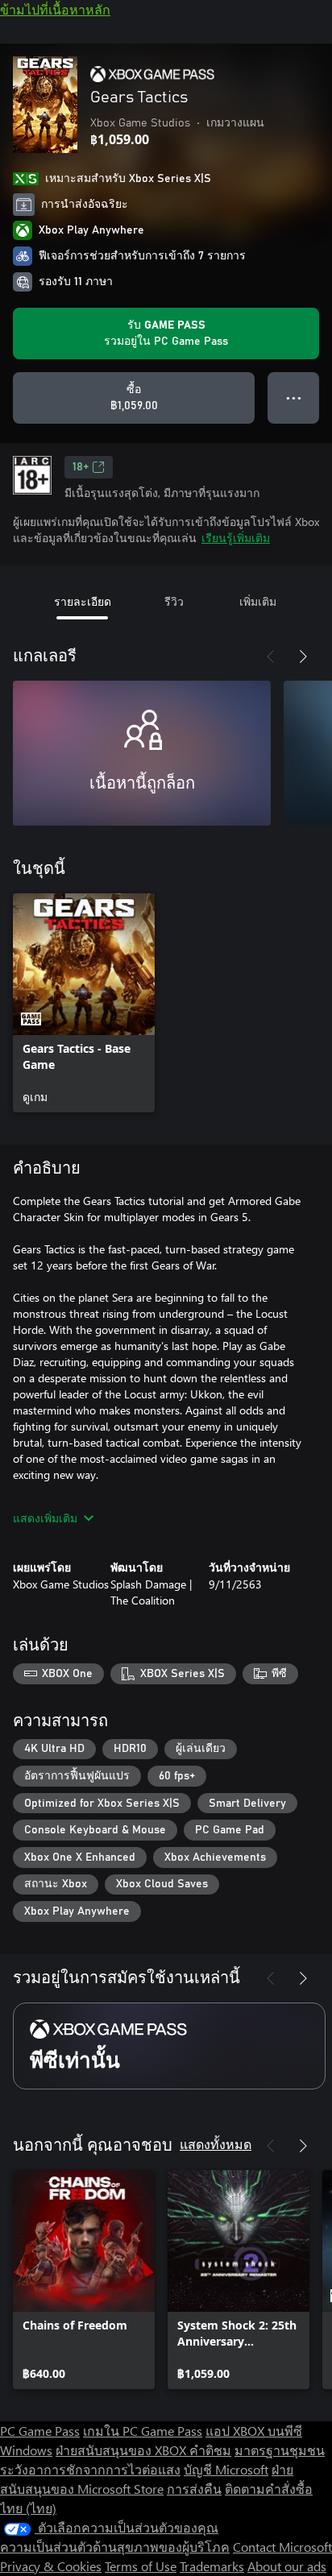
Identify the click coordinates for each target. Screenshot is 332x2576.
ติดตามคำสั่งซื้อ (269, 2489)
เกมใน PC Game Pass (143, 2431)
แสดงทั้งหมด (216, 2144)
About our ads (287, 2566)
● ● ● (294, 398)
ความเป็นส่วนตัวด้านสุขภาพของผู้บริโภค (115, 2547)
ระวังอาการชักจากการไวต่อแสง (90, 2469)
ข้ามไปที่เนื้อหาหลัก (55, 9)
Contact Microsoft (282, 2547)
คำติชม (210, 2450)
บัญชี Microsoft (226, 2469)
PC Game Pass (40, 2431)
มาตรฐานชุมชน (280, 2450)
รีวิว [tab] (174, 601)
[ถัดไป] (303, 656)
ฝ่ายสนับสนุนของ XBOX (122, 2450)
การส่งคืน (194, 2489)
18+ (81, 467)
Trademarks (212, 2566)
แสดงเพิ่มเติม (45, 1518)
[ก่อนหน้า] (271, 656)
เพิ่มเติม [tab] (258, 601)
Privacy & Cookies (51, 2566)
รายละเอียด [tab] (83, 601)
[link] (84, 1003)
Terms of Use (141, 2566)
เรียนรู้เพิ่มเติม (236, 538)
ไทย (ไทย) (28, 2508)
